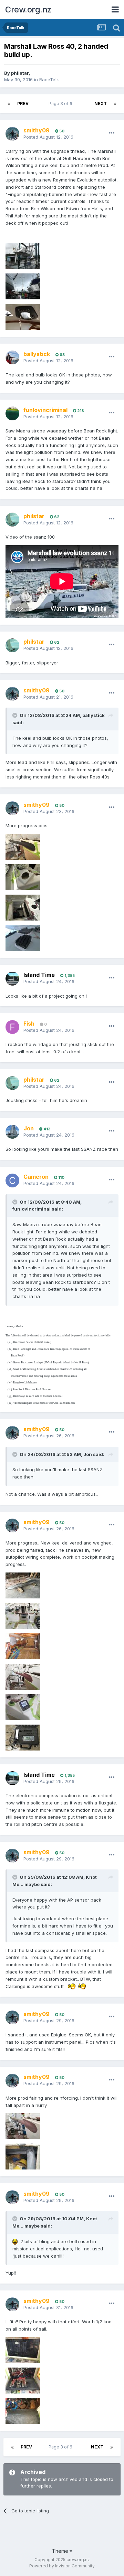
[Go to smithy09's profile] (12, 134)
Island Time (39, 975)
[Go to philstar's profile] (12, 520)
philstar (20, 73)
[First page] (9, 104)
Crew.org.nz (28, 10)
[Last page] (115, 104)
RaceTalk (49, 80)
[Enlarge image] (72, 1986)
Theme (61, 2551)
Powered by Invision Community (62, 2566)
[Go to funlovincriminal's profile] (12, 413)
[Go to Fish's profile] (12, 1027)
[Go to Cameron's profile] (12, 1180)
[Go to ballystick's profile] (12, 357)
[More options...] (112, 133)
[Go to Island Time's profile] (12, 979)
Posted (48, 137)
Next (101, 104)
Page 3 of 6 (61, 104)
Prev (23, 104)
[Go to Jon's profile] (12, 1132)
